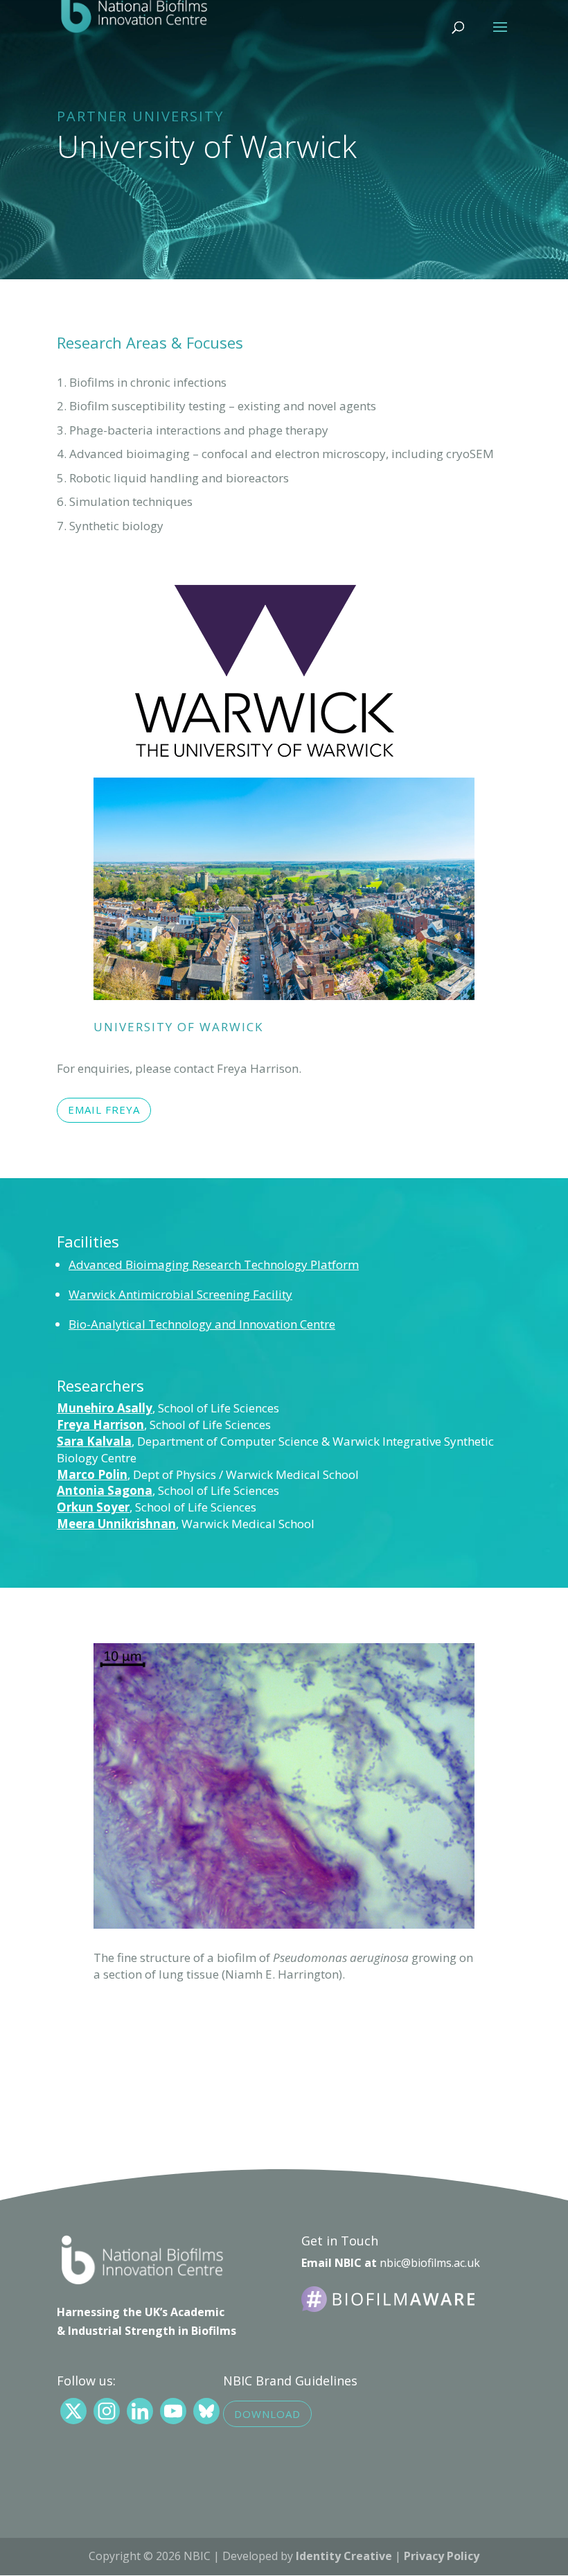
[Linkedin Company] (140, 2411)
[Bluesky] (206, 2411)
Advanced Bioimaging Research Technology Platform (214, 1264)
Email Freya (104, 1110)
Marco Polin (92, 1474)
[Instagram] (107, 2411)
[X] (73, 2411)
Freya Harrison (100, 1425)
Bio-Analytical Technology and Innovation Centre (202, 1324)
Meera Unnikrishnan (116, 1524)
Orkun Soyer (93, 1507)
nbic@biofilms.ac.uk (430, 2263)
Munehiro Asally (105, 1408)
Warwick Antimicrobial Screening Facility (180, 1294)
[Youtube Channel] (173, 2411)
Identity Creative (344, 2556)
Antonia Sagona (105, 1490)
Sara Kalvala (94, 1441)
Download (267, 2414)
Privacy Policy (442, 2556)
